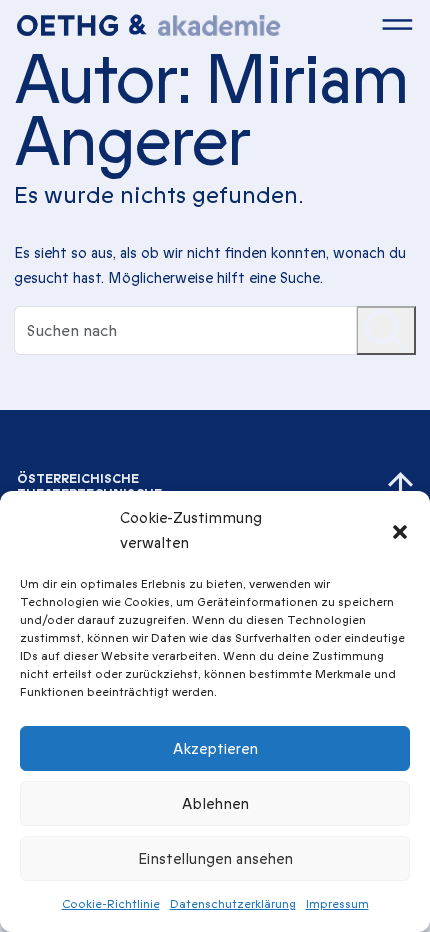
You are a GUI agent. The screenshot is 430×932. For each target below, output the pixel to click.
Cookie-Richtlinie (111, 904)
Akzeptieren (215, 749)
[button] (400, 531)
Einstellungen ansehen (215, 859)
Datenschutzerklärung (233, 904)
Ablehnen (215, 804)
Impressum (337, 904)
